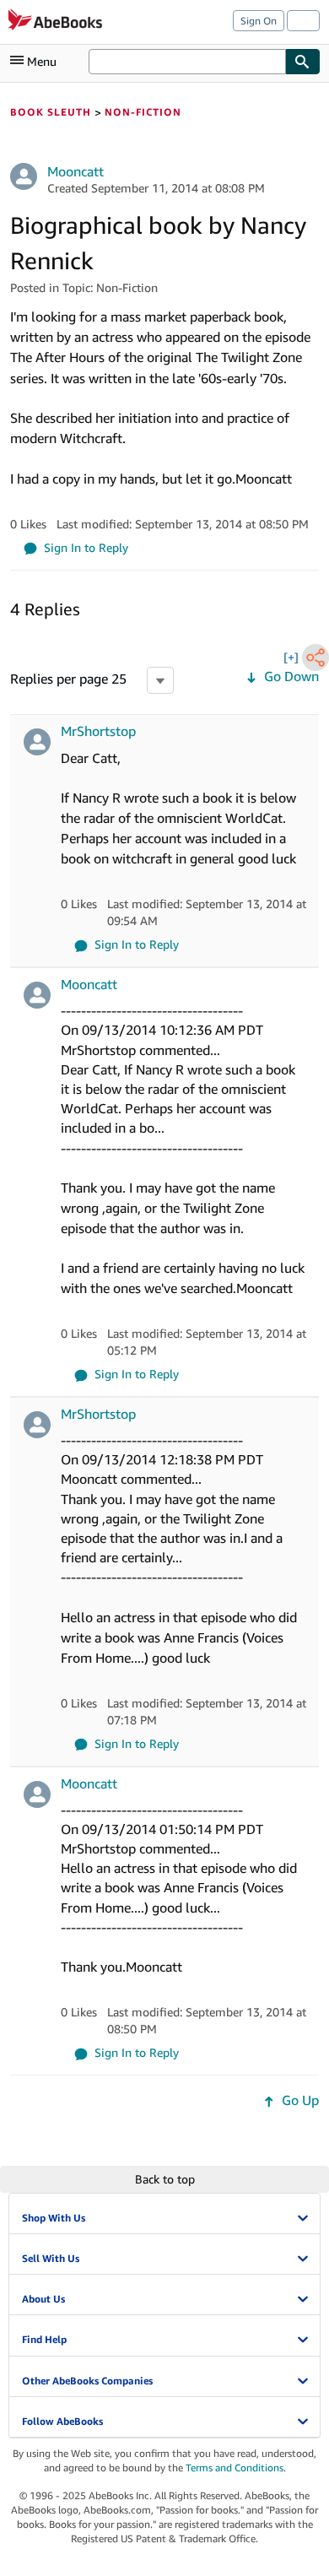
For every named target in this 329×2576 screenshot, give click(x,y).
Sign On (259, 21)
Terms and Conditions (235, 2468)
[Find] (303, 62)
